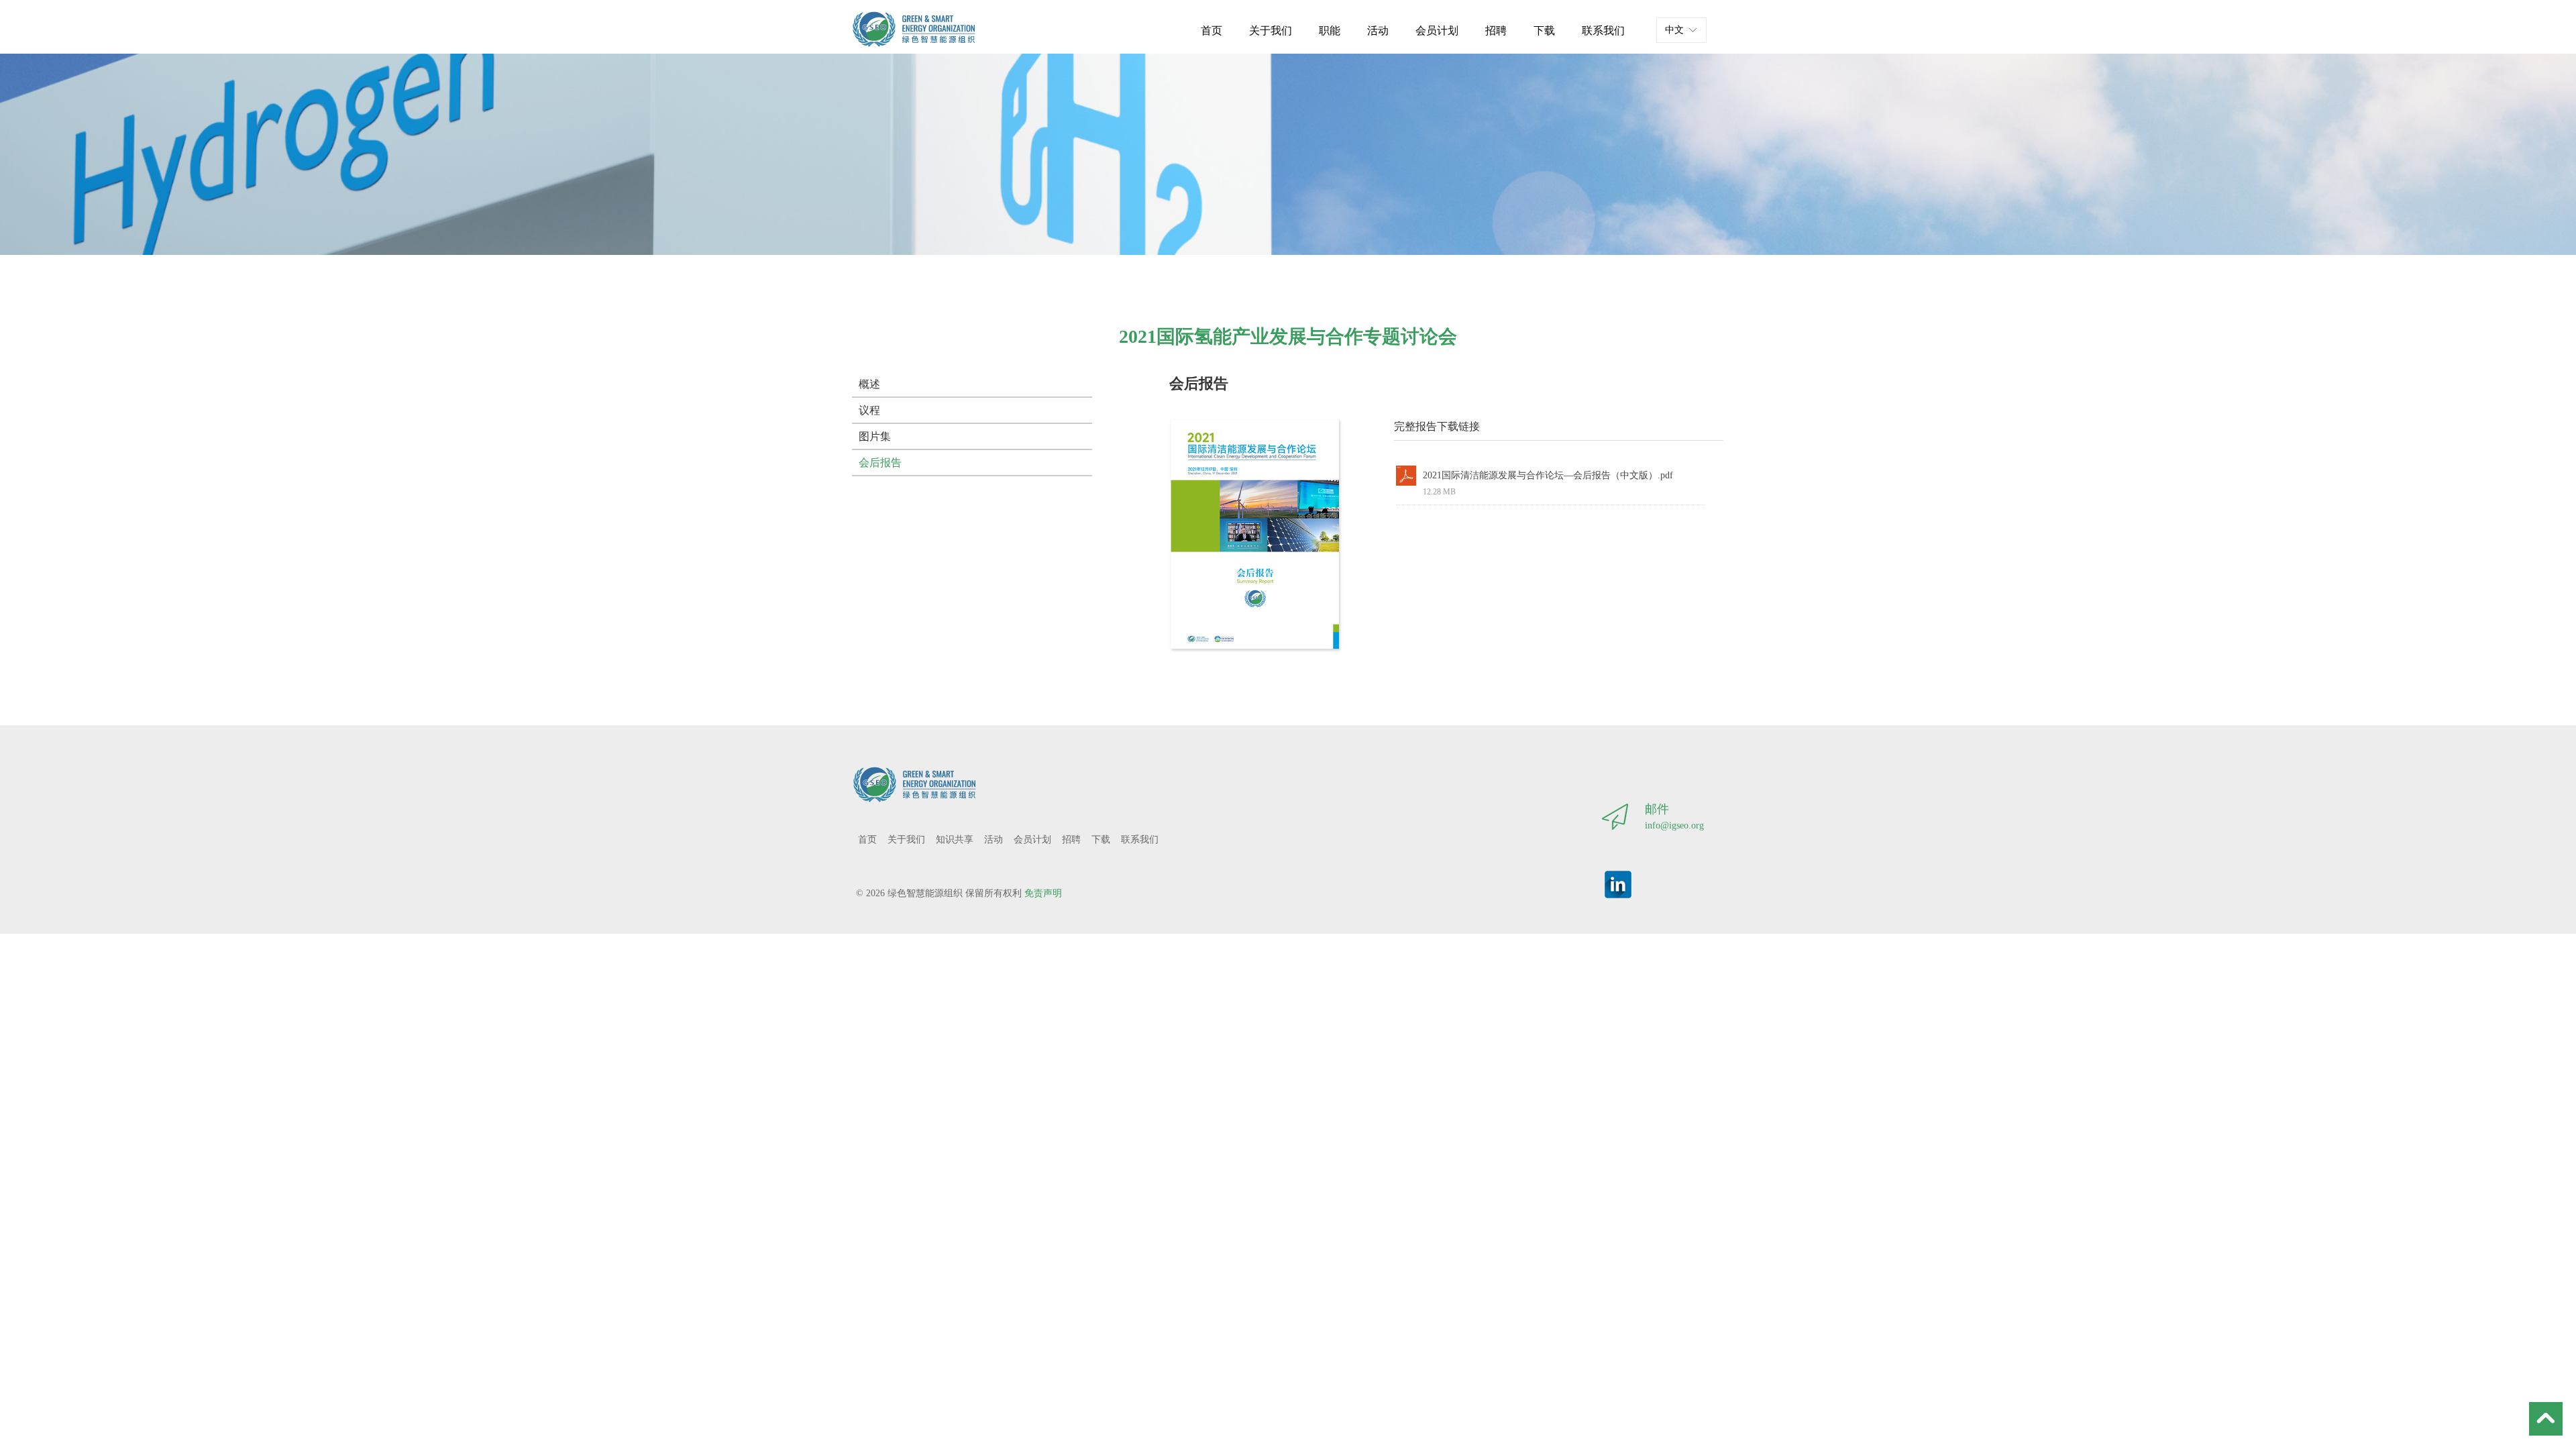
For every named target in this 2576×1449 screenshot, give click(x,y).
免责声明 (1043, 893)
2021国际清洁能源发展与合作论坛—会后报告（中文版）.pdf (1548, 475)
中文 (1674, 30)
